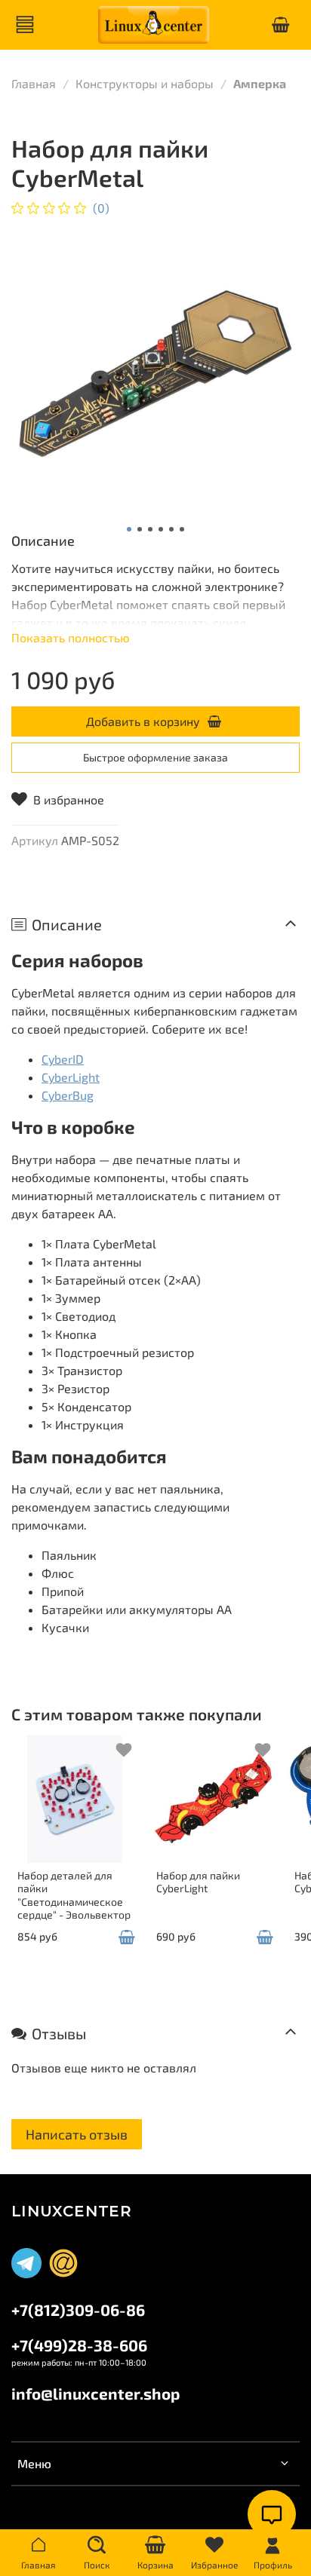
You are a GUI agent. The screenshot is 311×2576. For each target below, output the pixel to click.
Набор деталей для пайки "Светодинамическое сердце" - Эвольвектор (74, 1895)
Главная (34, 83)
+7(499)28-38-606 (79, 2345)
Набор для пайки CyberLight (198, 1882)
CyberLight (71, 1077)
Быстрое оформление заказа (155, 757)
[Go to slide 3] (150, 529)
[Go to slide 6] (182, 529)
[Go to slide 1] (129, 529)
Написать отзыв (77, 2134)
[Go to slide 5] (171, 529)
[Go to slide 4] (161, 529)
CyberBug (68, 1095)
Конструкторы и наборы (145, 83)
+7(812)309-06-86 (78, 2310)
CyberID (63, 1059)
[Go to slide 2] (140, 529)
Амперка (260, 83)
